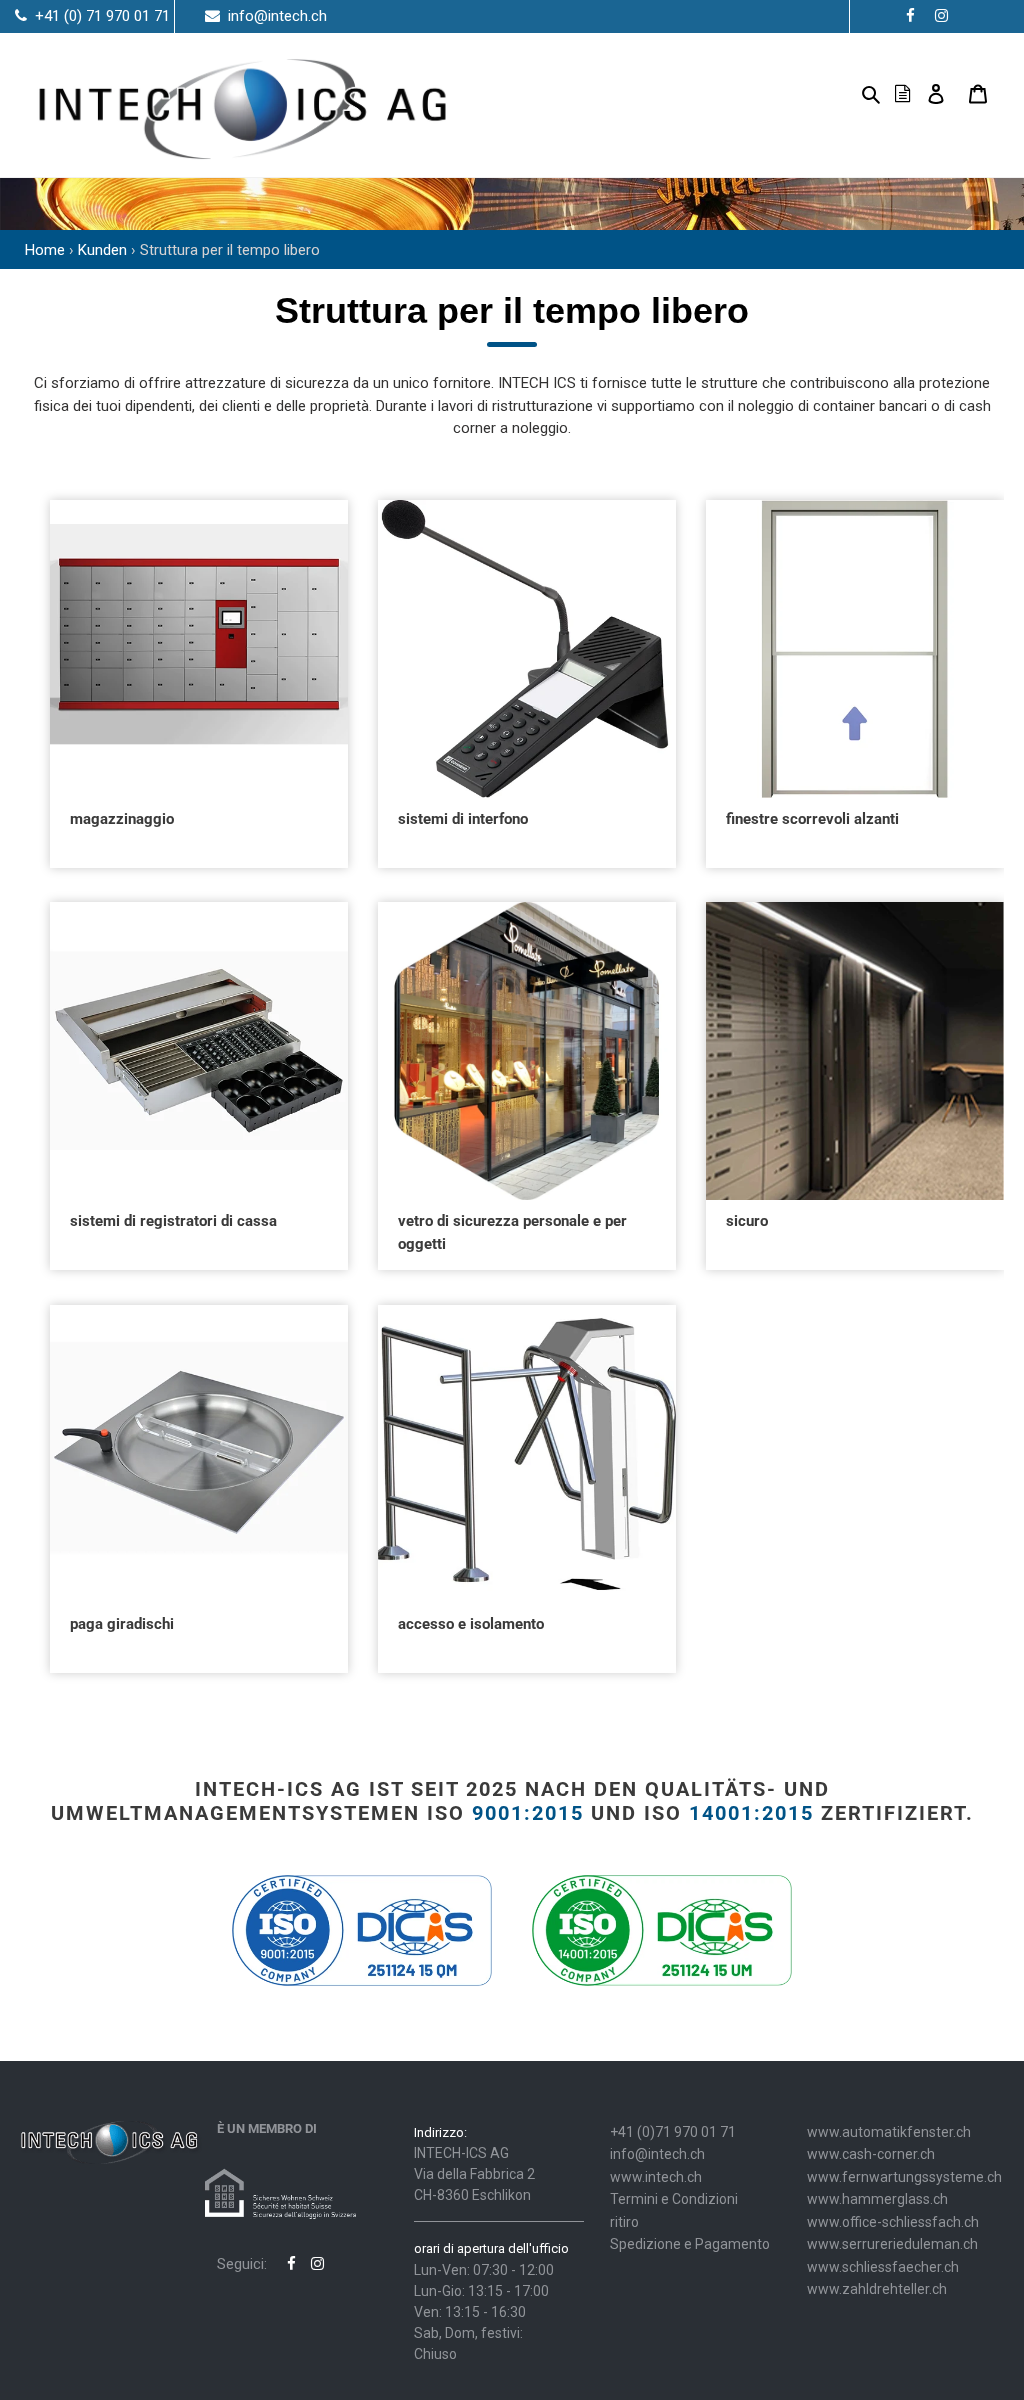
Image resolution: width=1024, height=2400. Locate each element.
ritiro (624, 2222)
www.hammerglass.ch (877, 2199)
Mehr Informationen (198, 673)
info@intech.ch (657, 2154)
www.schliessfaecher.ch (883, 2267)
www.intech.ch (656, 2177)
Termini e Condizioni (674, 2199)
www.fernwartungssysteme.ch (904, 2177)
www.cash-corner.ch (871, 2154)
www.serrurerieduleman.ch (892, 2244)
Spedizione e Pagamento (690, 2244)
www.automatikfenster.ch (889, 2132)
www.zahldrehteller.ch (877, 2289)
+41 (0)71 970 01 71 (673, 2132)
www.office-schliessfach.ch (893, 2222)
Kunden (102, 250)
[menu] (839, 93)
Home (45, 250)
